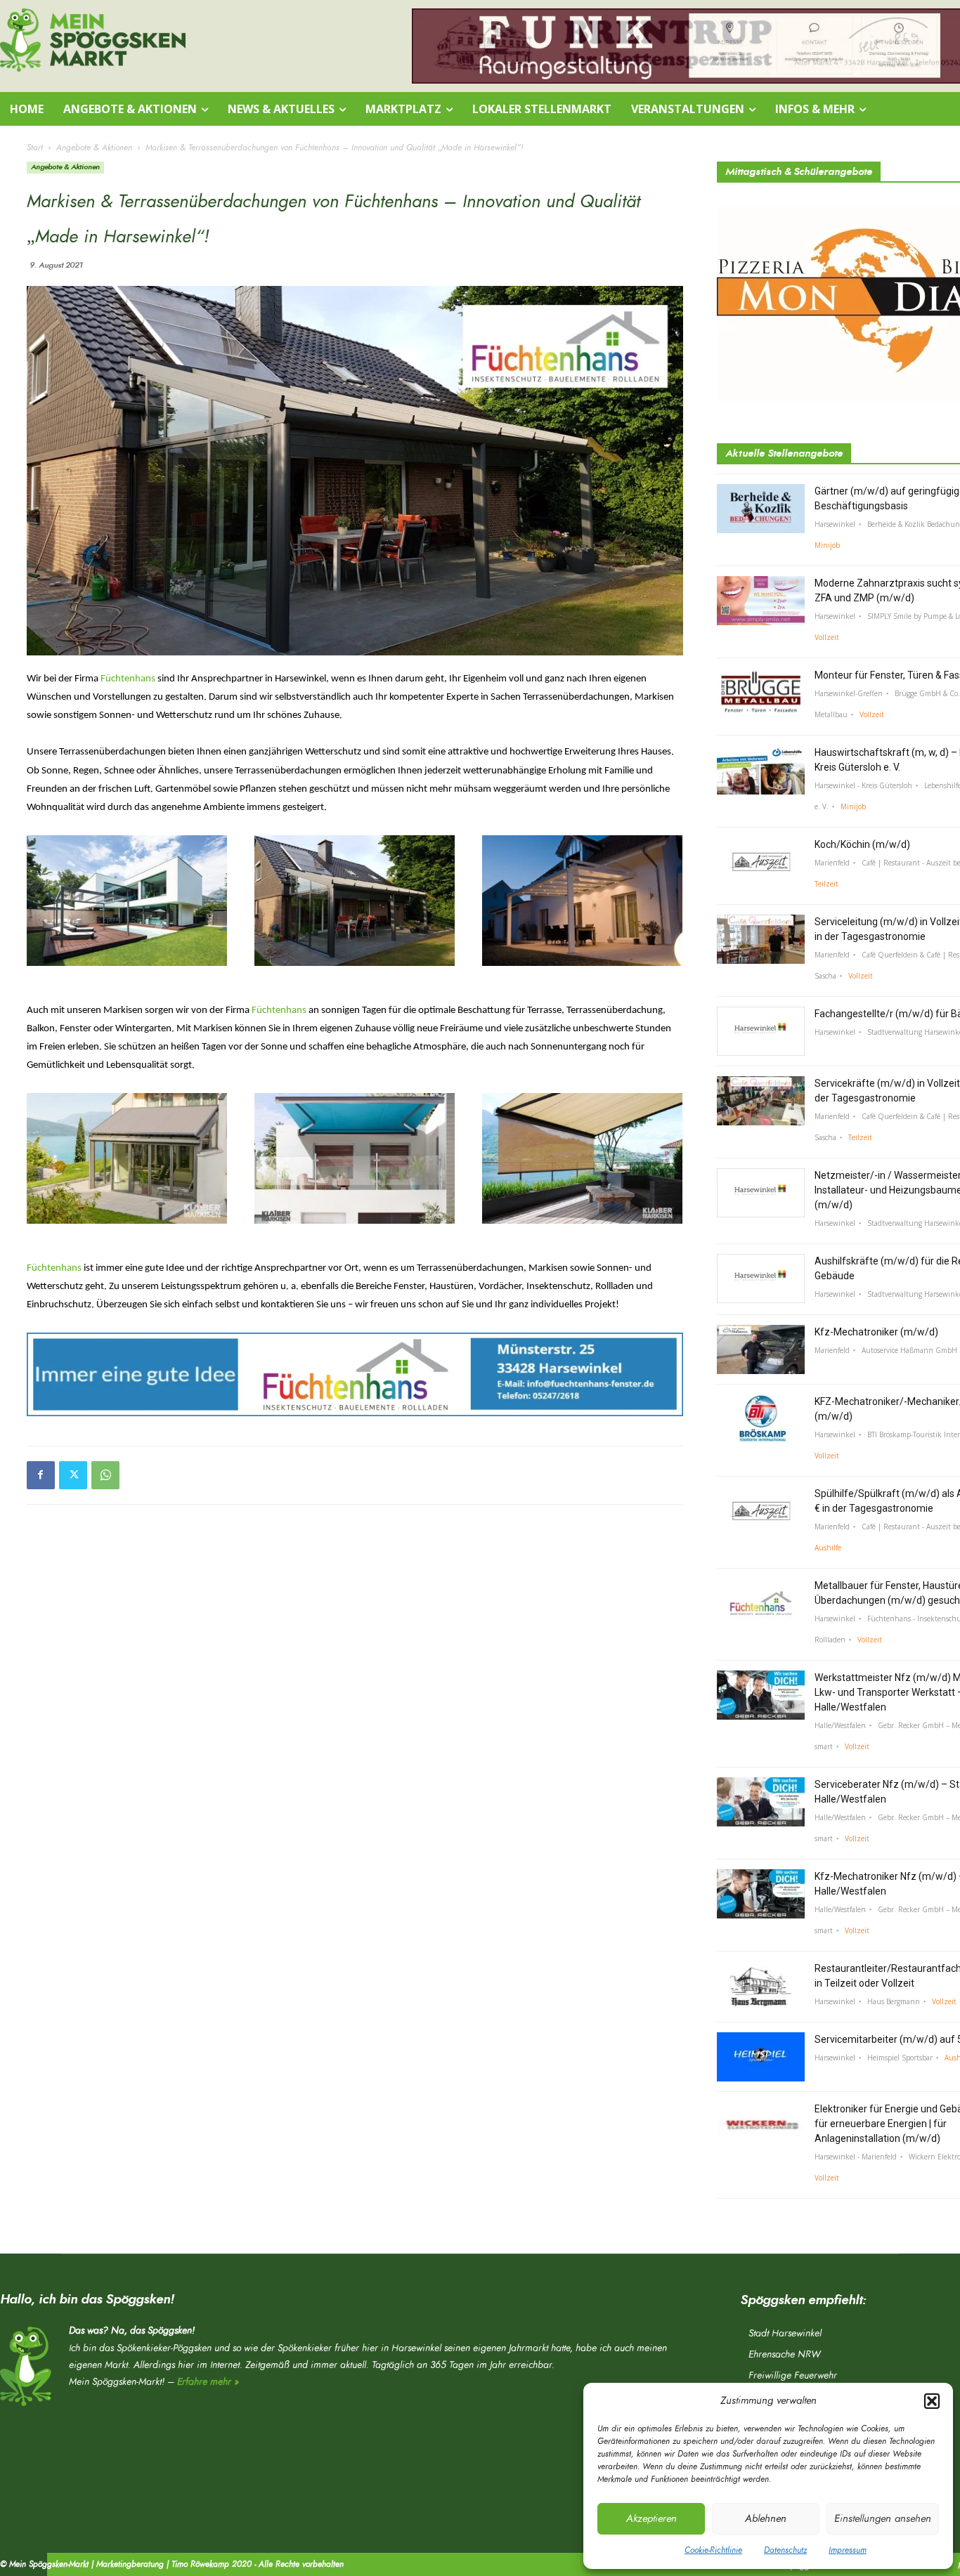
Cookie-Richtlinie (713, 2550)
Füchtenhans (128, 679)
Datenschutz (785, 2550)
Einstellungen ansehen (883, 2519)
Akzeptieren (651, 2519)
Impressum (848, 2550)
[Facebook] (41, 1475)
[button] (932, 2401)
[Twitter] (73, 1475)
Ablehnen (766, 2519)
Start (35, 148)
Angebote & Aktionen (94, 148)
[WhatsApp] (105, 1475)
